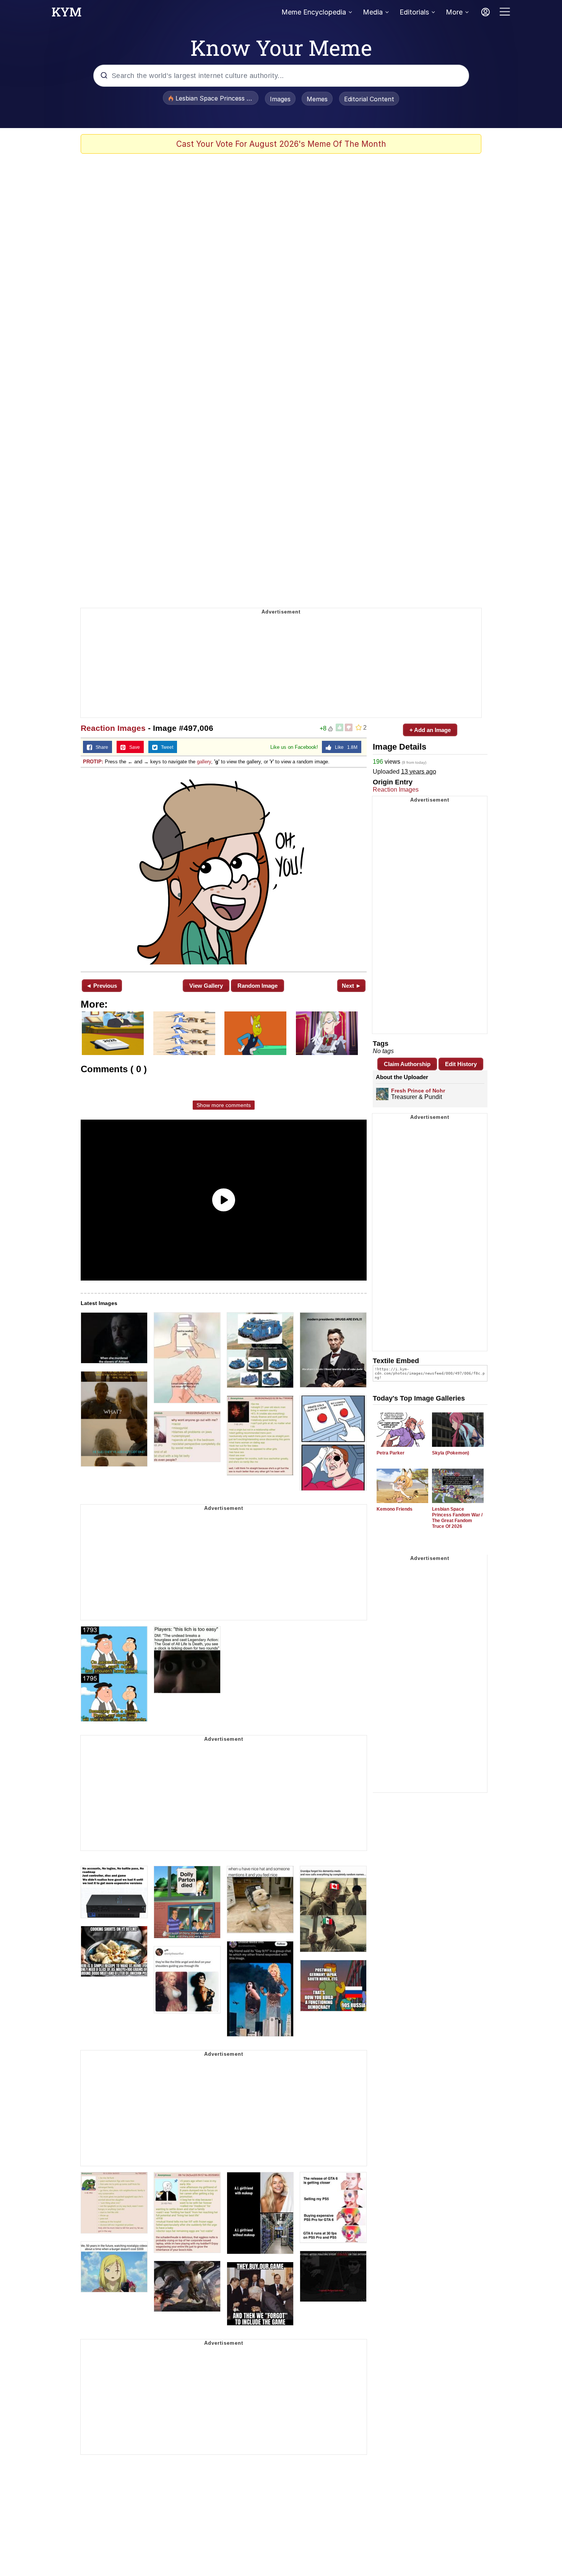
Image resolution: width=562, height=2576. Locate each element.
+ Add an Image (430, 730)
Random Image (257, 986)
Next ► (352, 986)
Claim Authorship (407, 1064)
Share (100, 747)
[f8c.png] (224, 869)
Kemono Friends (395, 1509)
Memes (317, 99)
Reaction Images (113, 728)
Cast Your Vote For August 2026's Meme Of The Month (281, 144)
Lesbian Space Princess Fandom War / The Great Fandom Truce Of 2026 (457, 1518)
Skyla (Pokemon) (451, 1453)
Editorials (414, 12)
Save (133, 747)
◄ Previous (102, 986)
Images (280, 99)
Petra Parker (391, 1453)
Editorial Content (369, 99)
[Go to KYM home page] (67, 14)
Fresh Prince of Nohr (418, 1091)
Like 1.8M (344, 747)
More (454, 12)
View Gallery (206, 986)
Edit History (461, 1064)
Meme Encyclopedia (314, 12)
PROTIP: (93, 762)
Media (373, 12)
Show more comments (224, 1105)
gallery (204, 762)
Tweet (165, 747)
